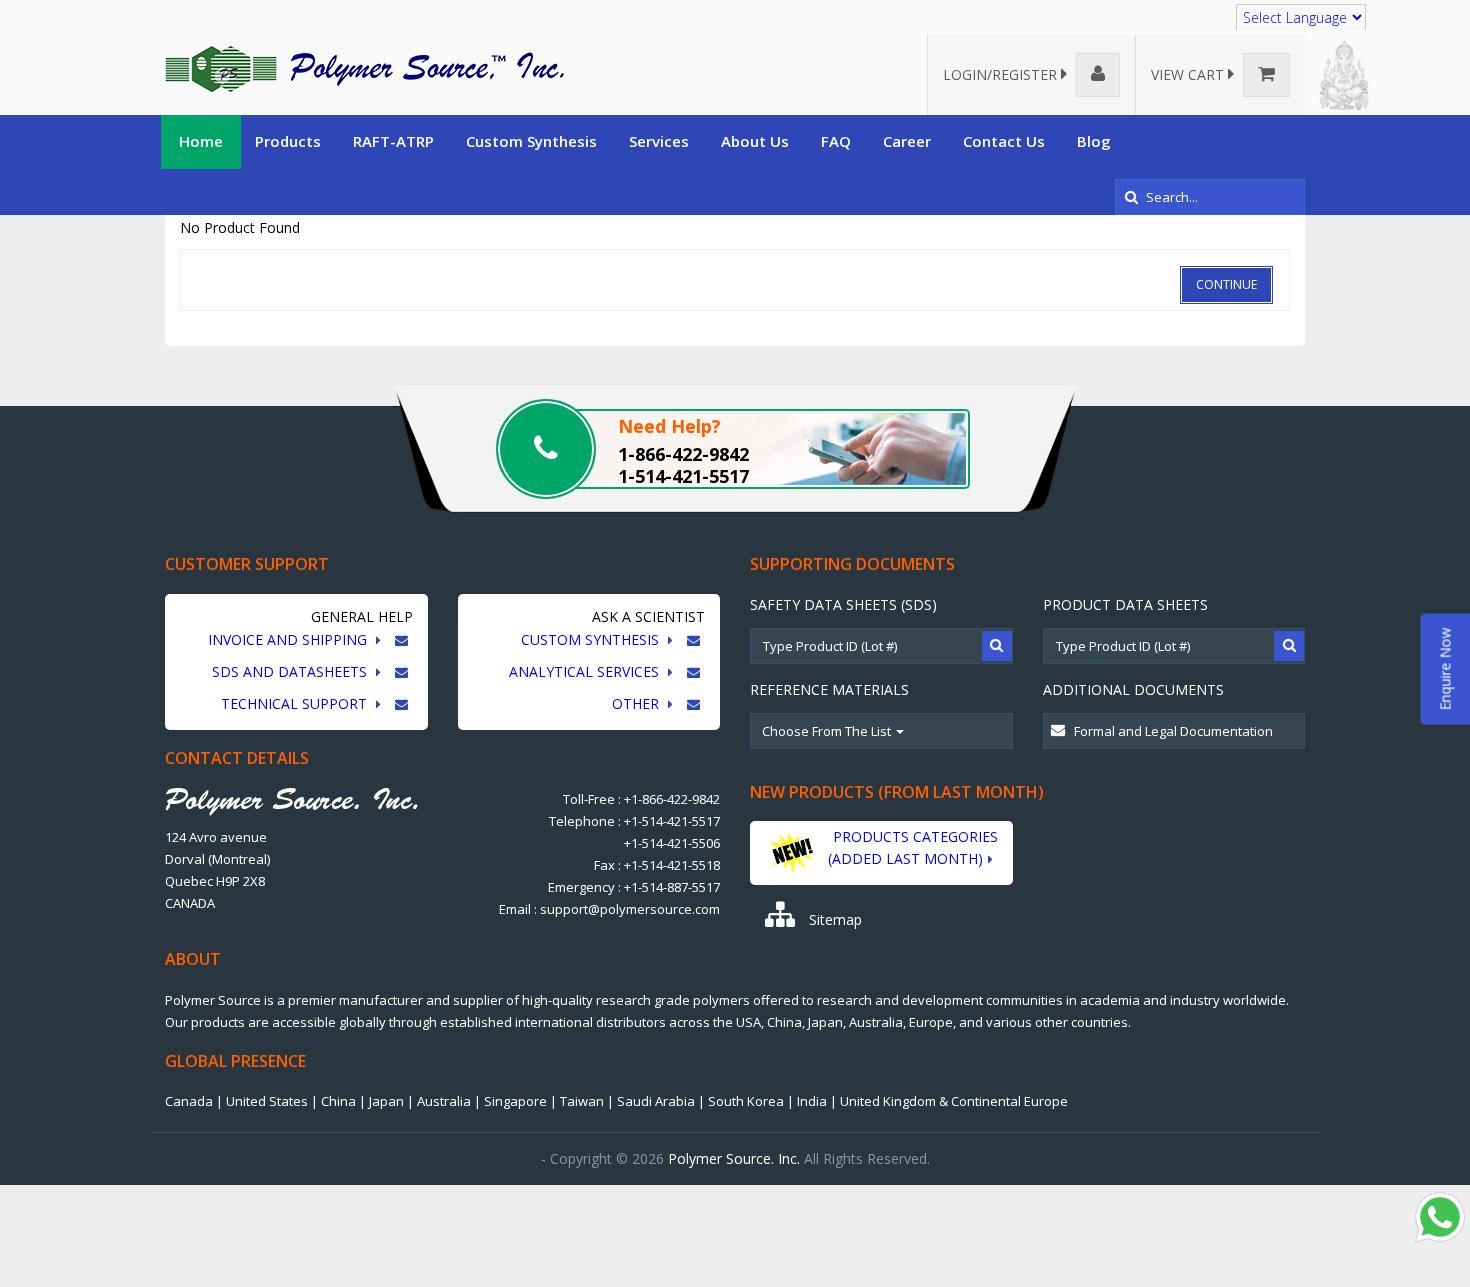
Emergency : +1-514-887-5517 (634, 887)
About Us (755, 141)
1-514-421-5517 (683, 476)
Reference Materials (829, 689)
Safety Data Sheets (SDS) (843, 604)
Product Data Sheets (1125, 604)
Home (201, 141)
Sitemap (833, 919)
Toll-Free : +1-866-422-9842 (641, 799)
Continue (1226, 284)
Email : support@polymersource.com (609, 909)
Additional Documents (1133, 689)
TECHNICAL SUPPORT (296, 703)
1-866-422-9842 (683, 454)
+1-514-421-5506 (672, 843)
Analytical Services (586, 671)
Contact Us (1004, 141)
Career (907, 141)
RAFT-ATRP (393, 141)
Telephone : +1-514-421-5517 (634, 821)
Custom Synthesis (531, 141)
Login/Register (1002, 74)
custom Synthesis (592, 639)
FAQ (836, 141)
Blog (1094, 141)
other (637, 703)
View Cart (1189, 74)
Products (288, 141)
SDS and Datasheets (291, 671)
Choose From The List (828, 731)
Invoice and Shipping (289, 639)
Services (659, 141)
